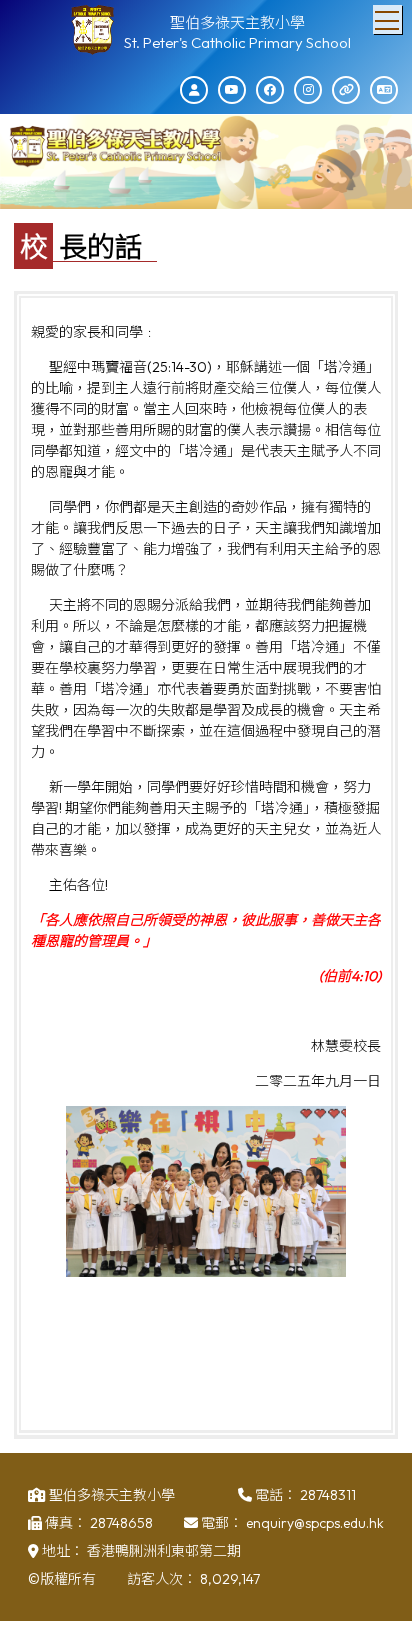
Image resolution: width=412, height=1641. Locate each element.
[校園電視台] (232, 90)
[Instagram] (308, 90)
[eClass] (194, 90)
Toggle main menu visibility (387, 19)
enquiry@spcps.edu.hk (315, 1523)
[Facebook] (270, 90)
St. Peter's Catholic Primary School (237, 42)
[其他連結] (346, 90)
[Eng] (384, 90)
